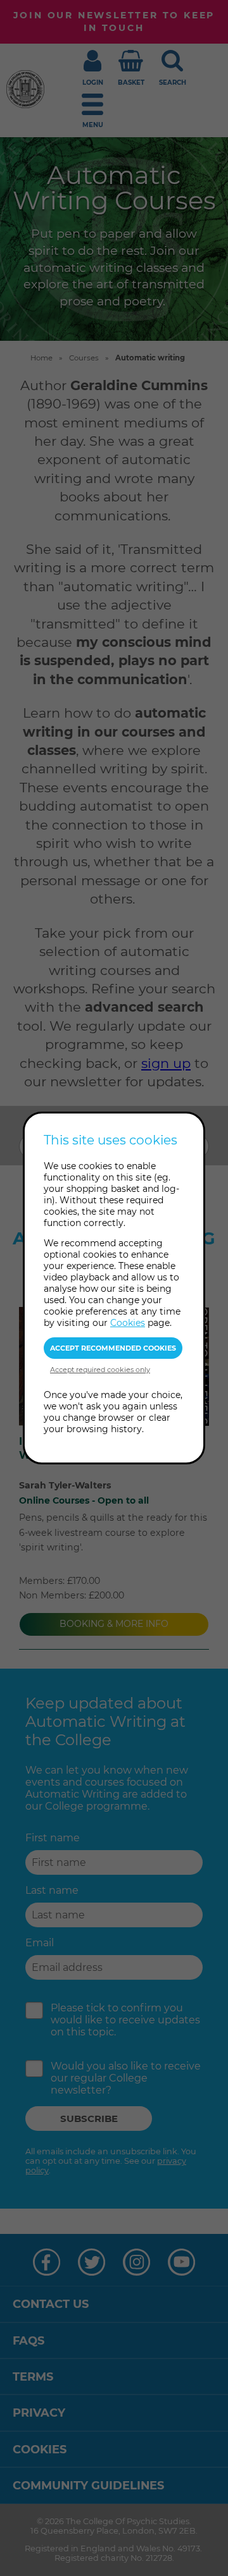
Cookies (128, 1323)
